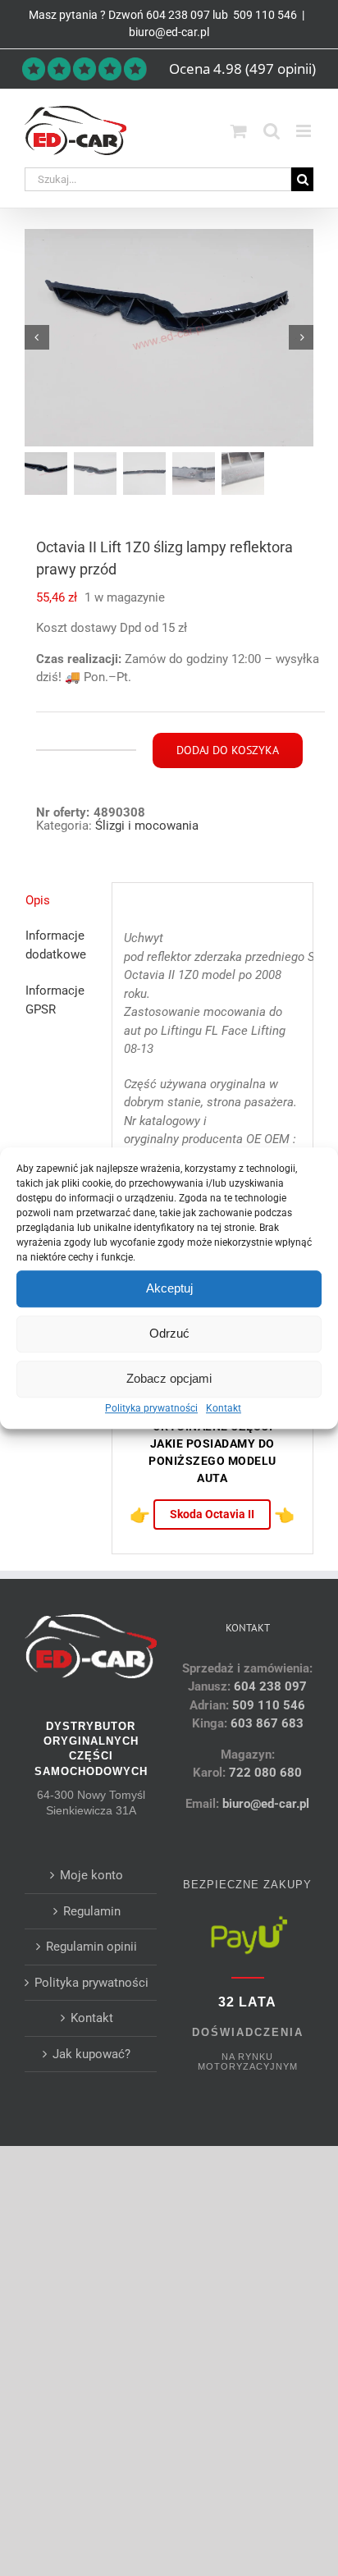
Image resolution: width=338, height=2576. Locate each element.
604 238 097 (178, 15)
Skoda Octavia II (212, 1514)
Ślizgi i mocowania (147, 826)
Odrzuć (169, 1333)
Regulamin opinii (91, 1947)
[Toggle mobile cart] (239, 131)
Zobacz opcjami (169, 1378)
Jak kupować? (91, 2054)
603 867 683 (267, 1723)
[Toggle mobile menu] (305, 131)
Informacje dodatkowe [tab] (56, 945)
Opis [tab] (38, 900)
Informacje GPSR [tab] (55, 1000)
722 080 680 (264, 1773)
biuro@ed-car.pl (169, 32)
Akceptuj (169, 1288)
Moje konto (91, 1875)
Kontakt (224, 1408)
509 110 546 (264, 15)
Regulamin (92, 1911)
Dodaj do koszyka (228, 750)
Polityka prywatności (151, 1408)
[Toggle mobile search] (272, 131)
